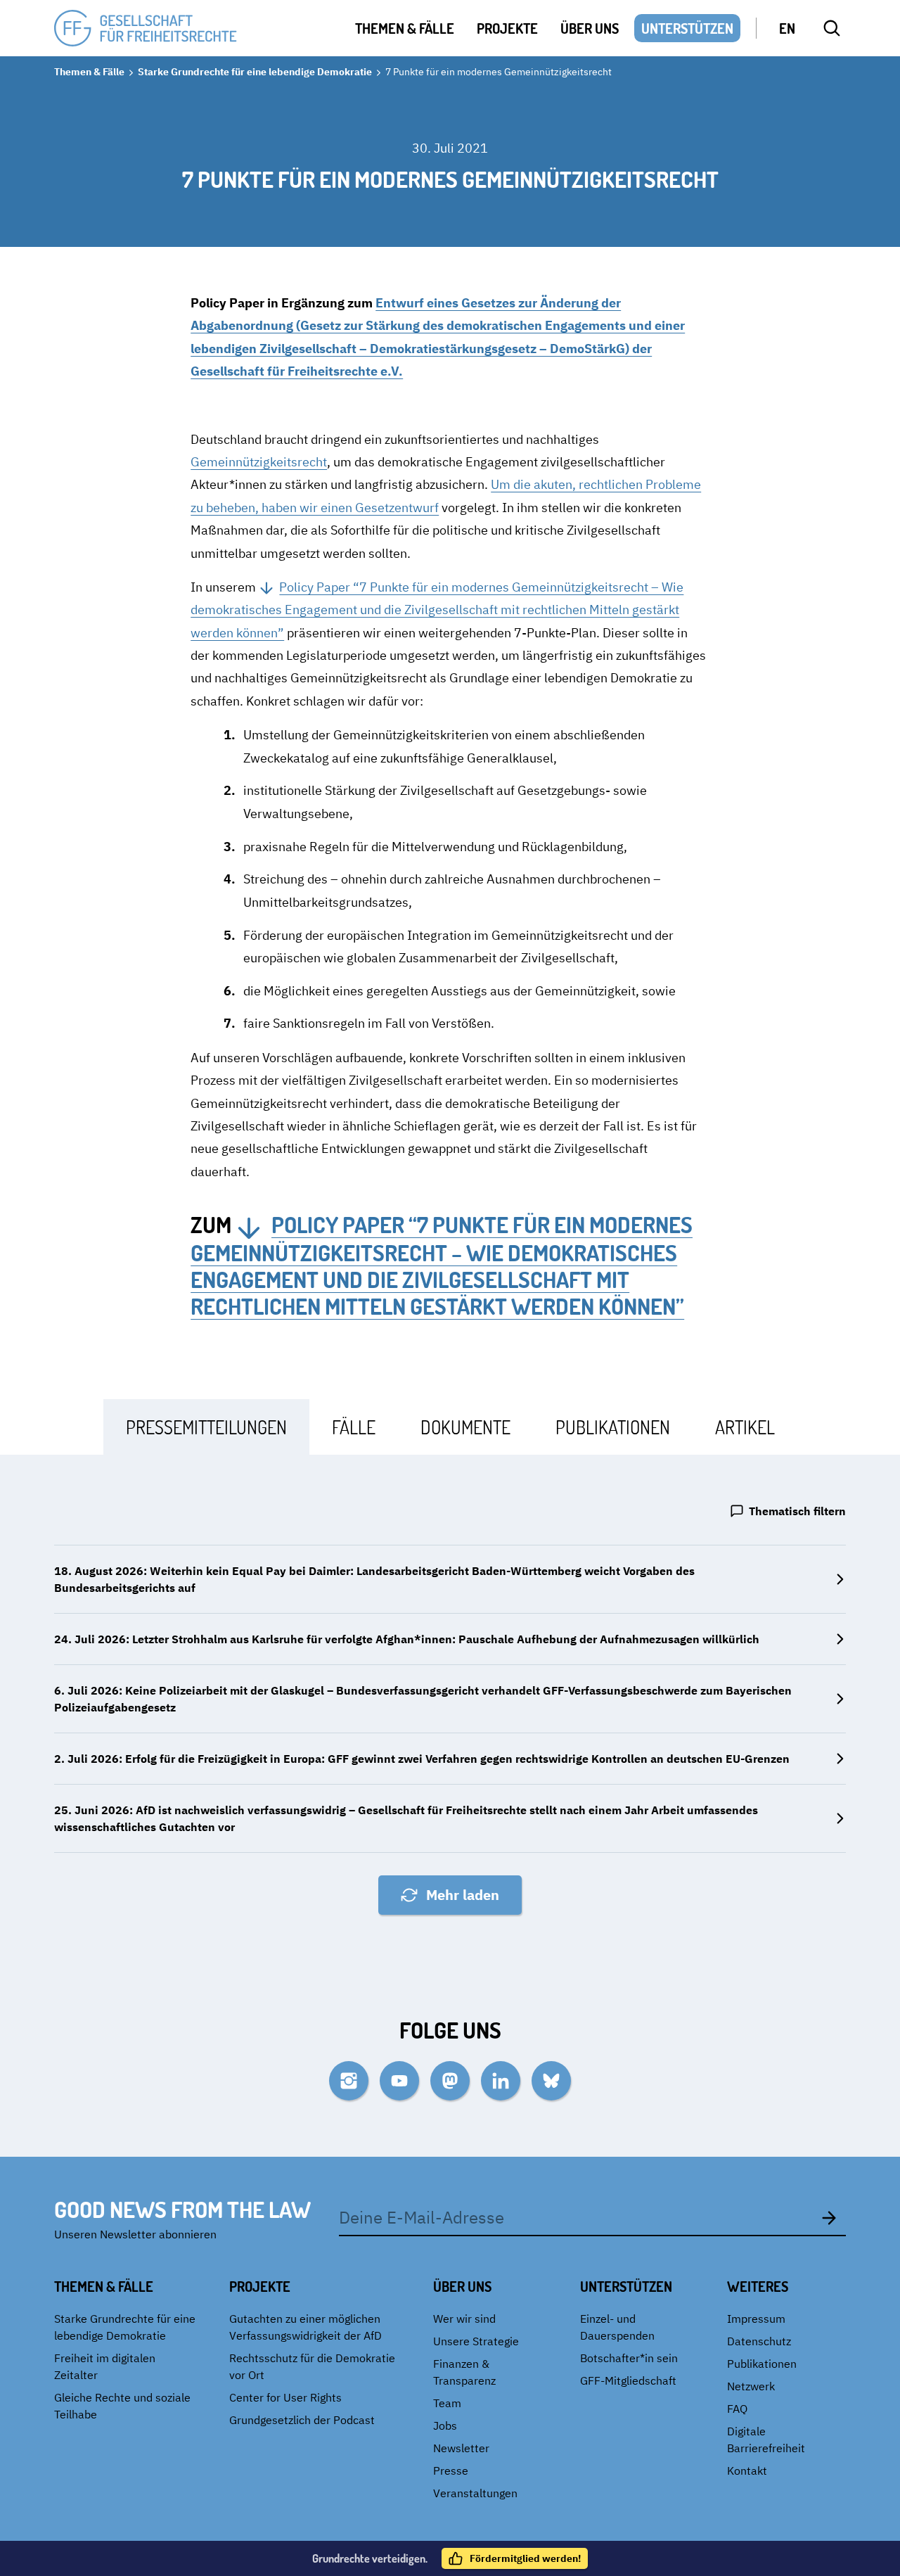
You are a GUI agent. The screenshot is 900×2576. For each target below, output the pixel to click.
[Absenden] (829, 2217)
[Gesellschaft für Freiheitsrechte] (146, 28)
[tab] (206, 1427)
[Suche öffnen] (832, 28)
